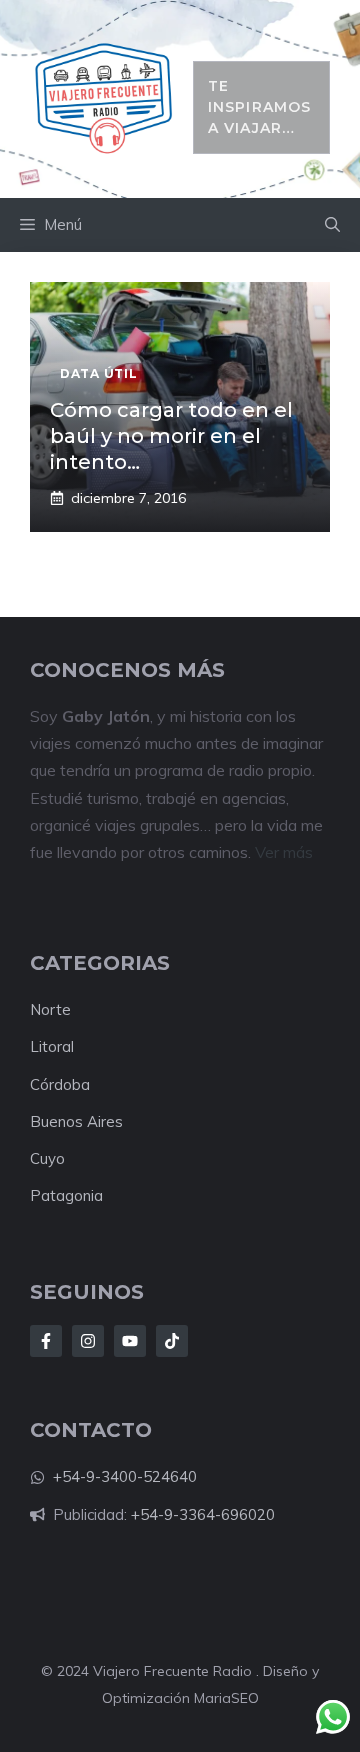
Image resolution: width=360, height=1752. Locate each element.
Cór (42, 1084)
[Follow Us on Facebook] (46, 1341)
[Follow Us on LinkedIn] (130, 1341)
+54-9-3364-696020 (203, 1514)
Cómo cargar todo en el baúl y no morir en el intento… (171, 436)
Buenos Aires (76, 1121)
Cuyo (47, 1158)
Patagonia (66, 1195)
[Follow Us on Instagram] (88, 1341)
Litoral (52, 1046)
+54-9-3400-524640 (125, 1476)
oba (76, 1084)
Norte (50, 1009)
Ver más (284, 852)
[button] (332, 225)
